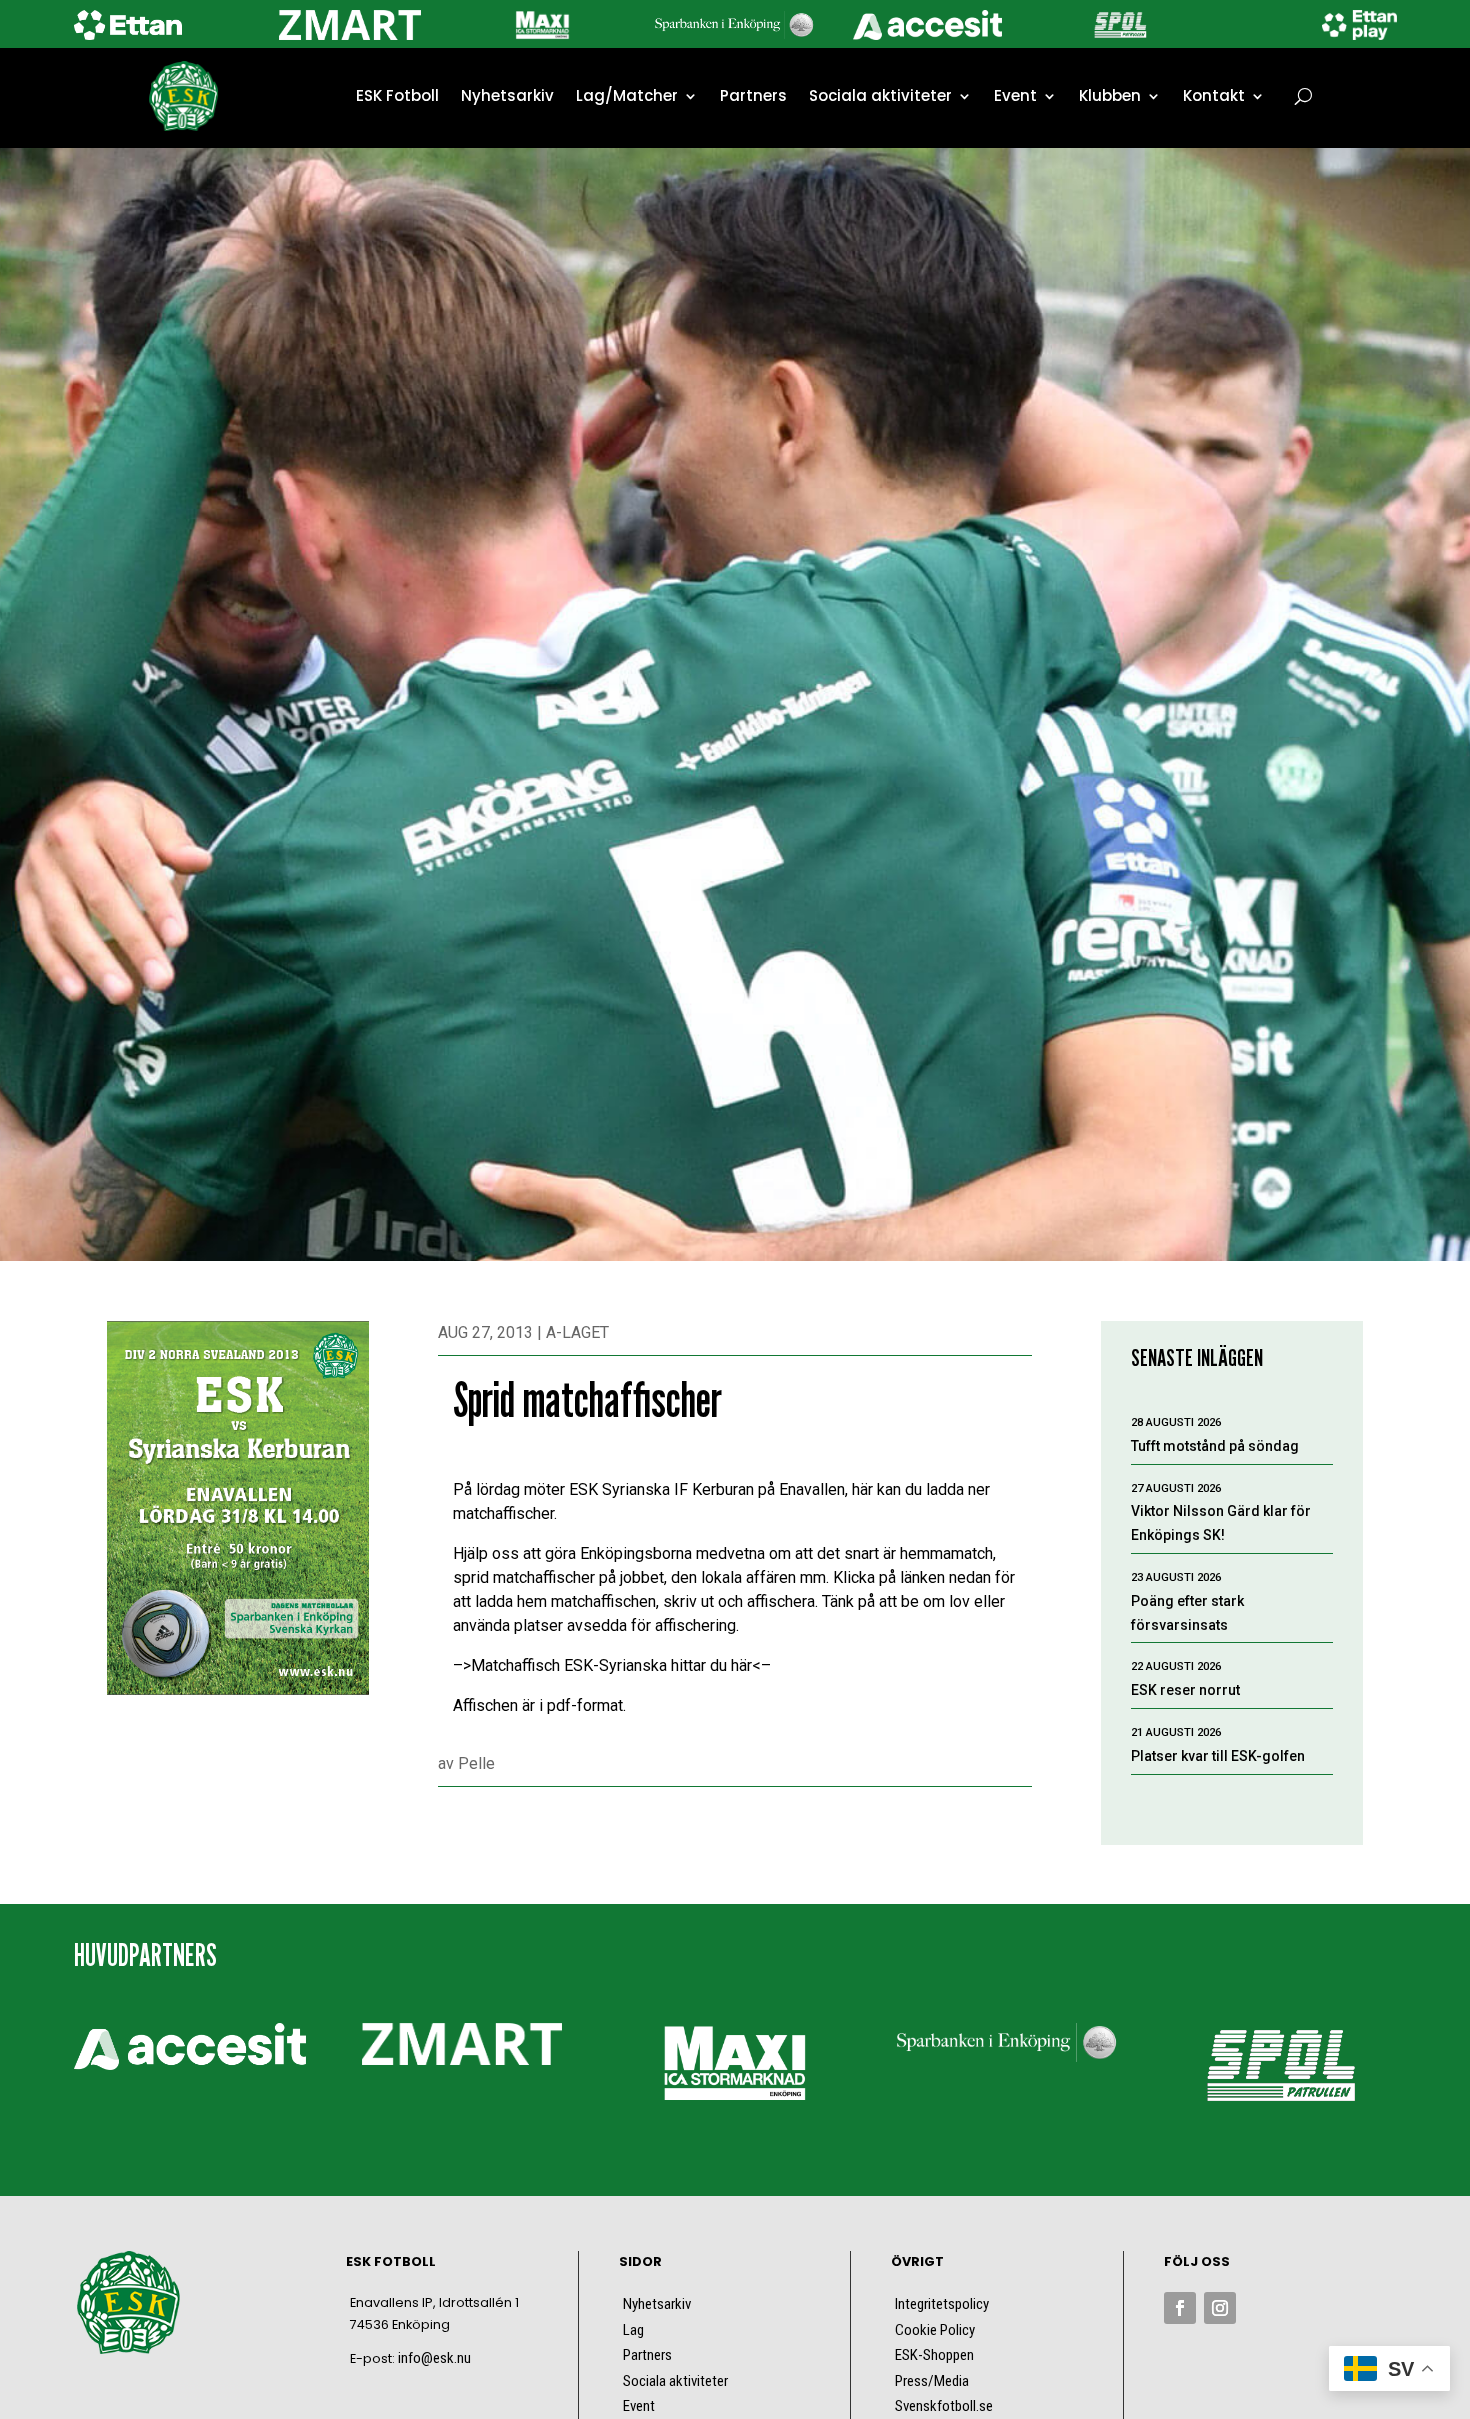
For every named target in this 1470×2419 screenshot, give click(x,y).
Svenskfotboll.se (944, 2406)
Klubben (1110, 95)
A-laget (577, 1332)
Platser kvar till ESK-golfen (1218, 1756)
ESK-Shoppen (934, 2355)
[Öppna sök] (1303, 96)
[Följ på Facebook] (1180, 2308)
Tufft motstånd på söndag (1215, 1446)
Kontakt (1214, 95)
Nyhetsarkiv (507, 95)
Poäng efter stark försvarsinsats (1187, 1613)
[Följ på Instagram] (1220, 2308)
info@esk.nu (434, 2358)
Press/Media (932, 2381)
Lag (633, 2330)
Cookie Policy (935, 2330)
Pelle (476, 1763)
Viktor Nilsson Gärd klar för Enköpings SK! (1221, 1523)
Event (1015, 95)
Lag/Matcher (627, 95)
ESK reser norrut (1185, 1690)
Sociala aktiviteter (880, 95)
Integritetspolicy (942, 2304)
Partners (753, 95)
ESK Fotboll (397, 95)
